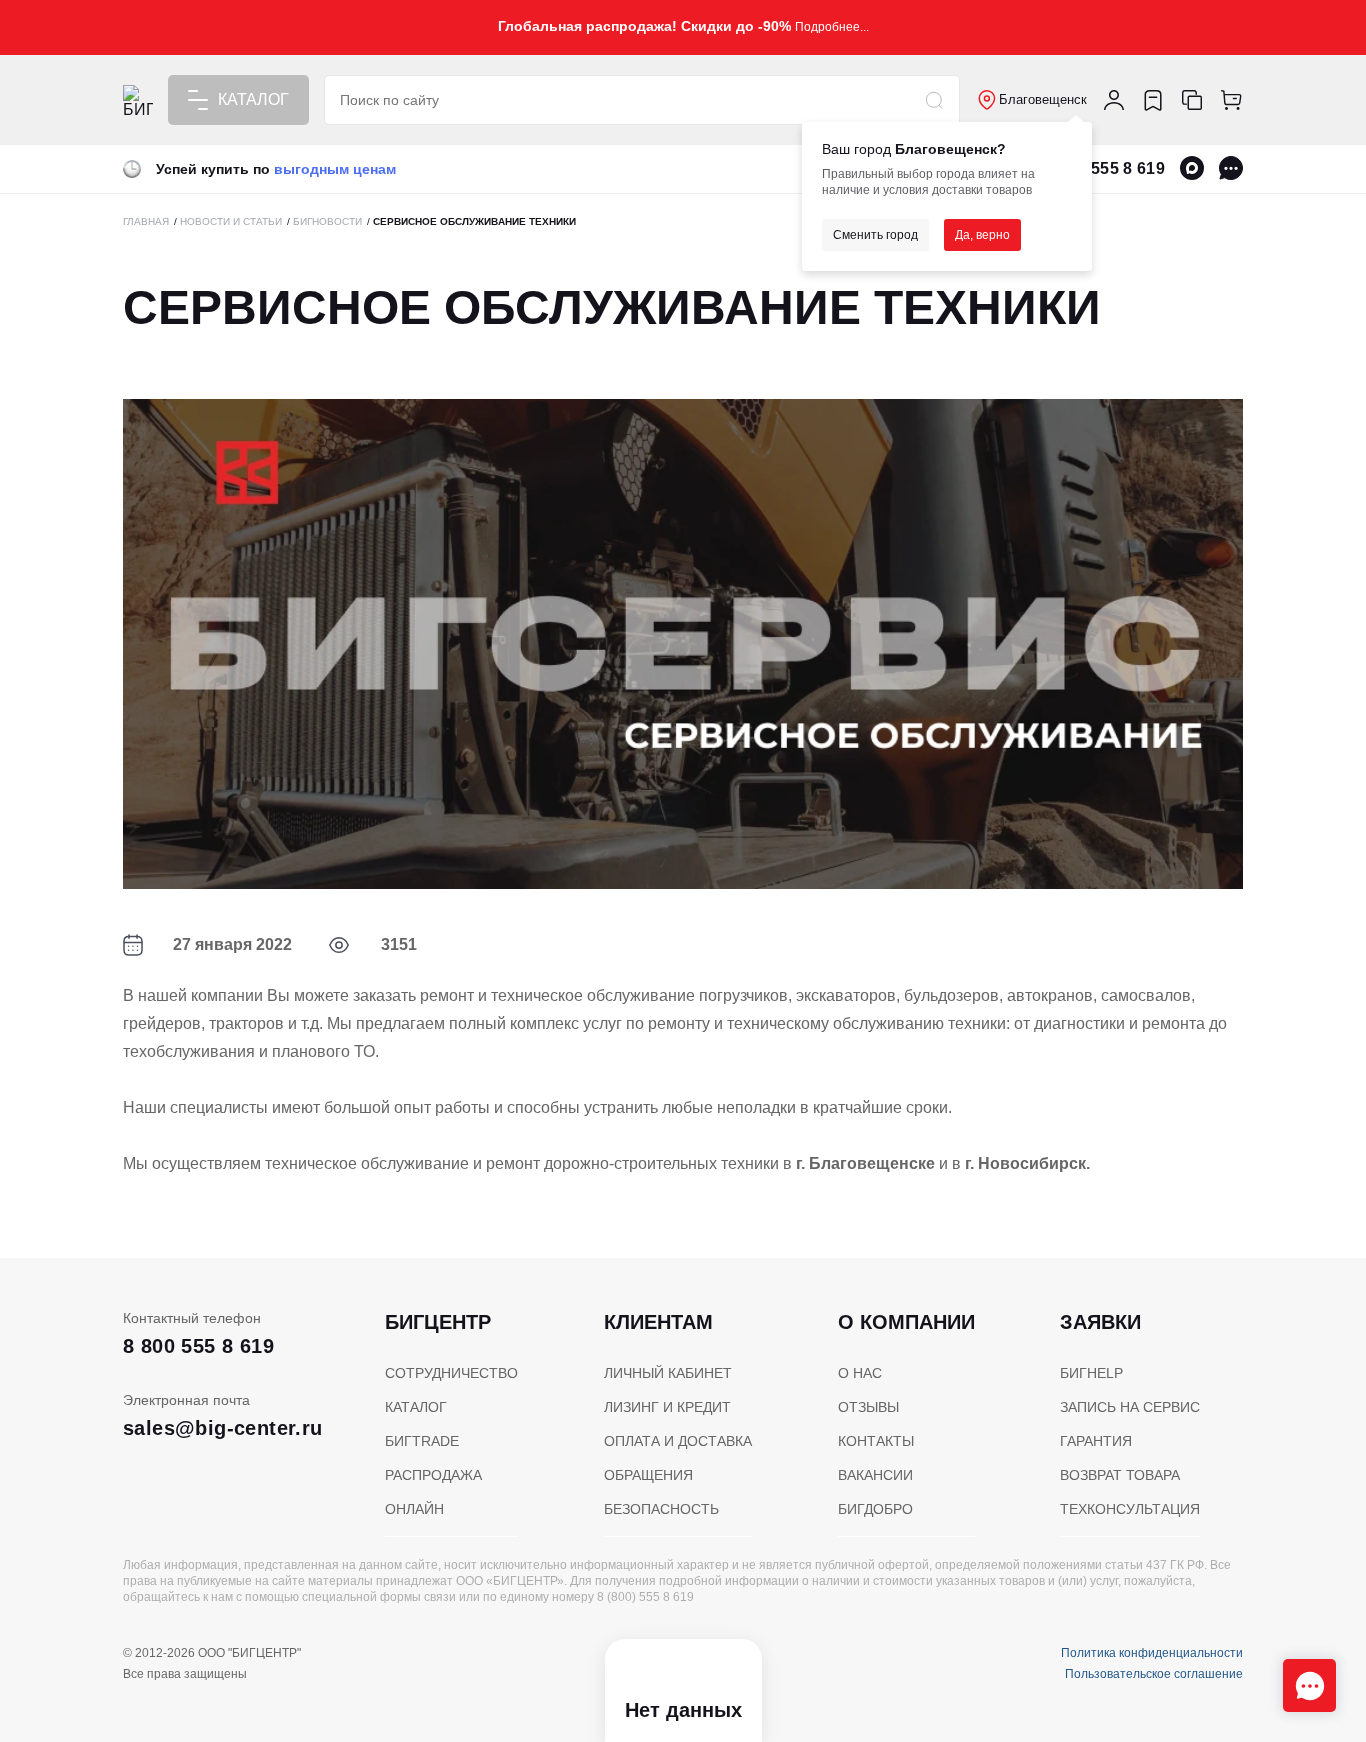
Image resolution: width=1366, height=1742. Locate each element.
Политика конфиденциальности (1152, 1653)
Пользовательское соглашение (1154, 1674)
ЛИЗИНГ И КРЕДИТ (667, 1407)
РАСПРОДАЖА (433, 1475)
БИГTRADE (422, 1441)
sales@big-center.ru (223, 1428)
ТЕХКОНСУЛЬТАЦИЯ (1130, 1509)
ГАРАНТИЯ (1096, 1441)
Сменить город (875, 235)
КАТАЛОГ (416, 1407)
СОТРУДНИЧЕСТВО (451, 1373)
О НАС (860, 1373)
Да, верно (982, 235)
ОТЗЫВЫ (868, 1407)
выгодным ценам (335, 169)
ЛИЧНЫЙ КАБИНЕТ (668, 1373)
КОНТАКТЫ (876, 1441)
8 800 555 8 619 (1105, 168)
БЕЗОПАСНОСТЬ (661, 1509)
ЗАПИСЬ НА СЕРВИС (1130, 1407)
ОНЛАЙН (414, 1509)
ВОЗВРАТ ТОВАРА (1120, 1475)
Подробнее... (832, 27)
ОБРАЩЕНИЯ (648, 1475)
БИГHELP (1091, 1373)
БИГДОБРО (875, 1509)
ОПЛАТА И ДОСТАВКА (678, 1441)
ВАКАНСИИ (875, 1475)
